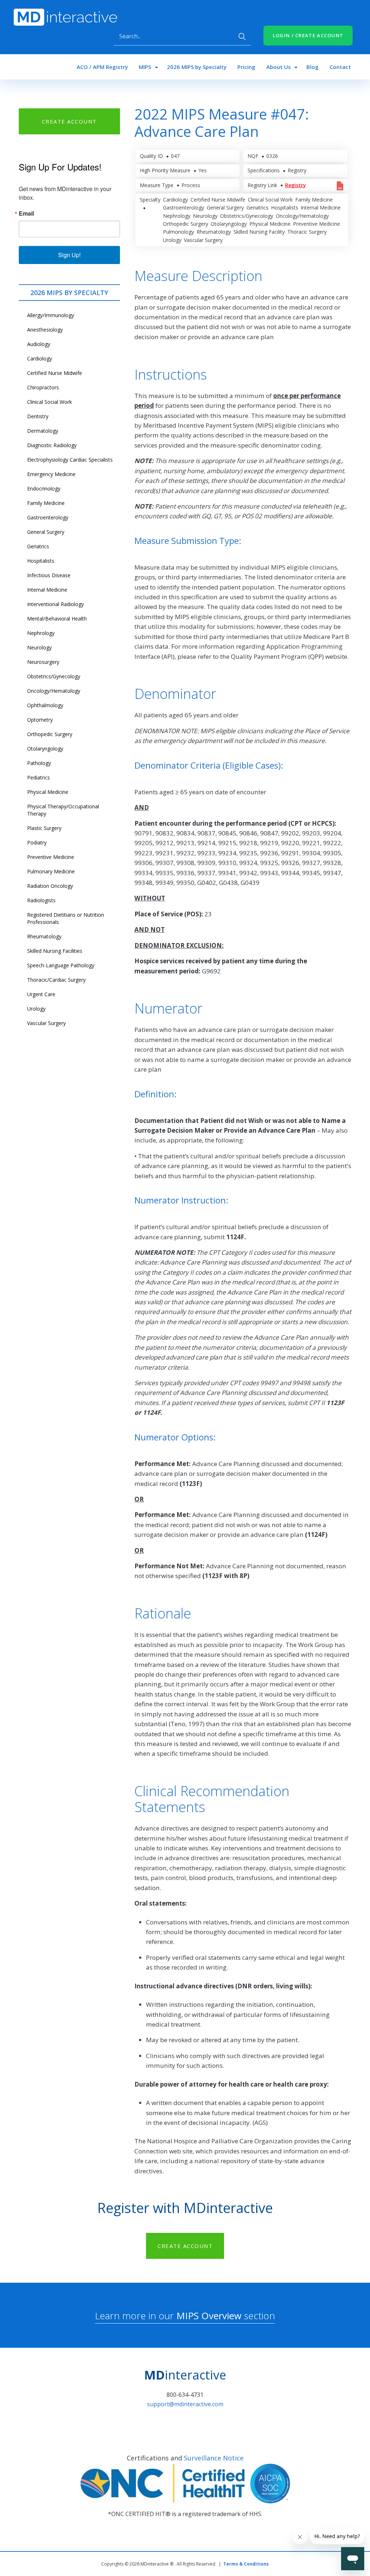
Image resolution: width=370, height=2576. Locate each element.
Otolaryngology (45, 749)
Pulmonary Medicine (51, 871)
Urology (36, 1009)
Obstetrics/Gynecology (54, 676)
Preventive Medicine (51, 857)
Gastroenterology (48, 517)
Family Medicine (46, 503)
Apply (242, 36)
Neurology (39, 647)
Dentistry (38, 416)
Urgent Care (41, 994)
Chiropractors (43, 387)
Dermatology (43, 431)
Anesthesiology (45, 330)
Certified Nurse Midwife (55, 373)
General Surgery (46, 532)
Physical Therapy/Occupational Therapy (63, 810)
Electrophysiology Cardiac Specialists (70, 460)
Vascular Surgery (46, 1023)
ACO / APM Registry (102, 67)
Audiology (39, 344)
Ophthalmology (45, 705)
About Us (279, 67)
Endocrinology (44, 489)
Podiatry (37, 842)
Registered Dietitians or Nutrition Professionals (66, 918)
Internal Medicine (47, 590)
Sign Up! (69, 255)
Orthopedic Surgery (50, 734)
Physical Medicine (48, 792)
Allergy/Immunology (51, 315)
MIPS (145, 67)
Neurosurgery (43, 662)
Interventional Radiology (55, 604)
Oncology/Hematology (54, 691)
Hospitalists (41, 561)
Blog (313, 67)
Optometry (40, 720)
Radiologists (41, 900)
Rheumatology (44, 936)
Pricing (246, 67)
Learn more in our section (185, 2316)
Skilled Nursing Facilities (55, 951)
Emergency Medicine (51, 474)
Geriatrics (38, 546)
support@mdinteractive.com (185, 2404)
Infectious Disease (49, 575)
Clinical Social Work (50, 402)
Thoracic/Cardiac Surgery (56, 980)
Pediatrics (38, 777)
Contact (340, 67)
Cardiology (40, 358)
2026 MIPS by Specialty (197, 67)
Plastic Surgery (44, 828)
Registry (296, 185)
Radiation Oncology (50, 886)
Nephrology (41, 633)
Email (26, 213)
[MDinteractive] (65, 17)
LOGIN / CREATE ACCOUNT (308, 35)
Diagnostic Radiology (52, 445)
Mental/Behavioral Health (57, 619)
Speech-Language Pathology (61, 965)
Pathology (39, 763)
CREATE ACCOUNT (69, 121)
